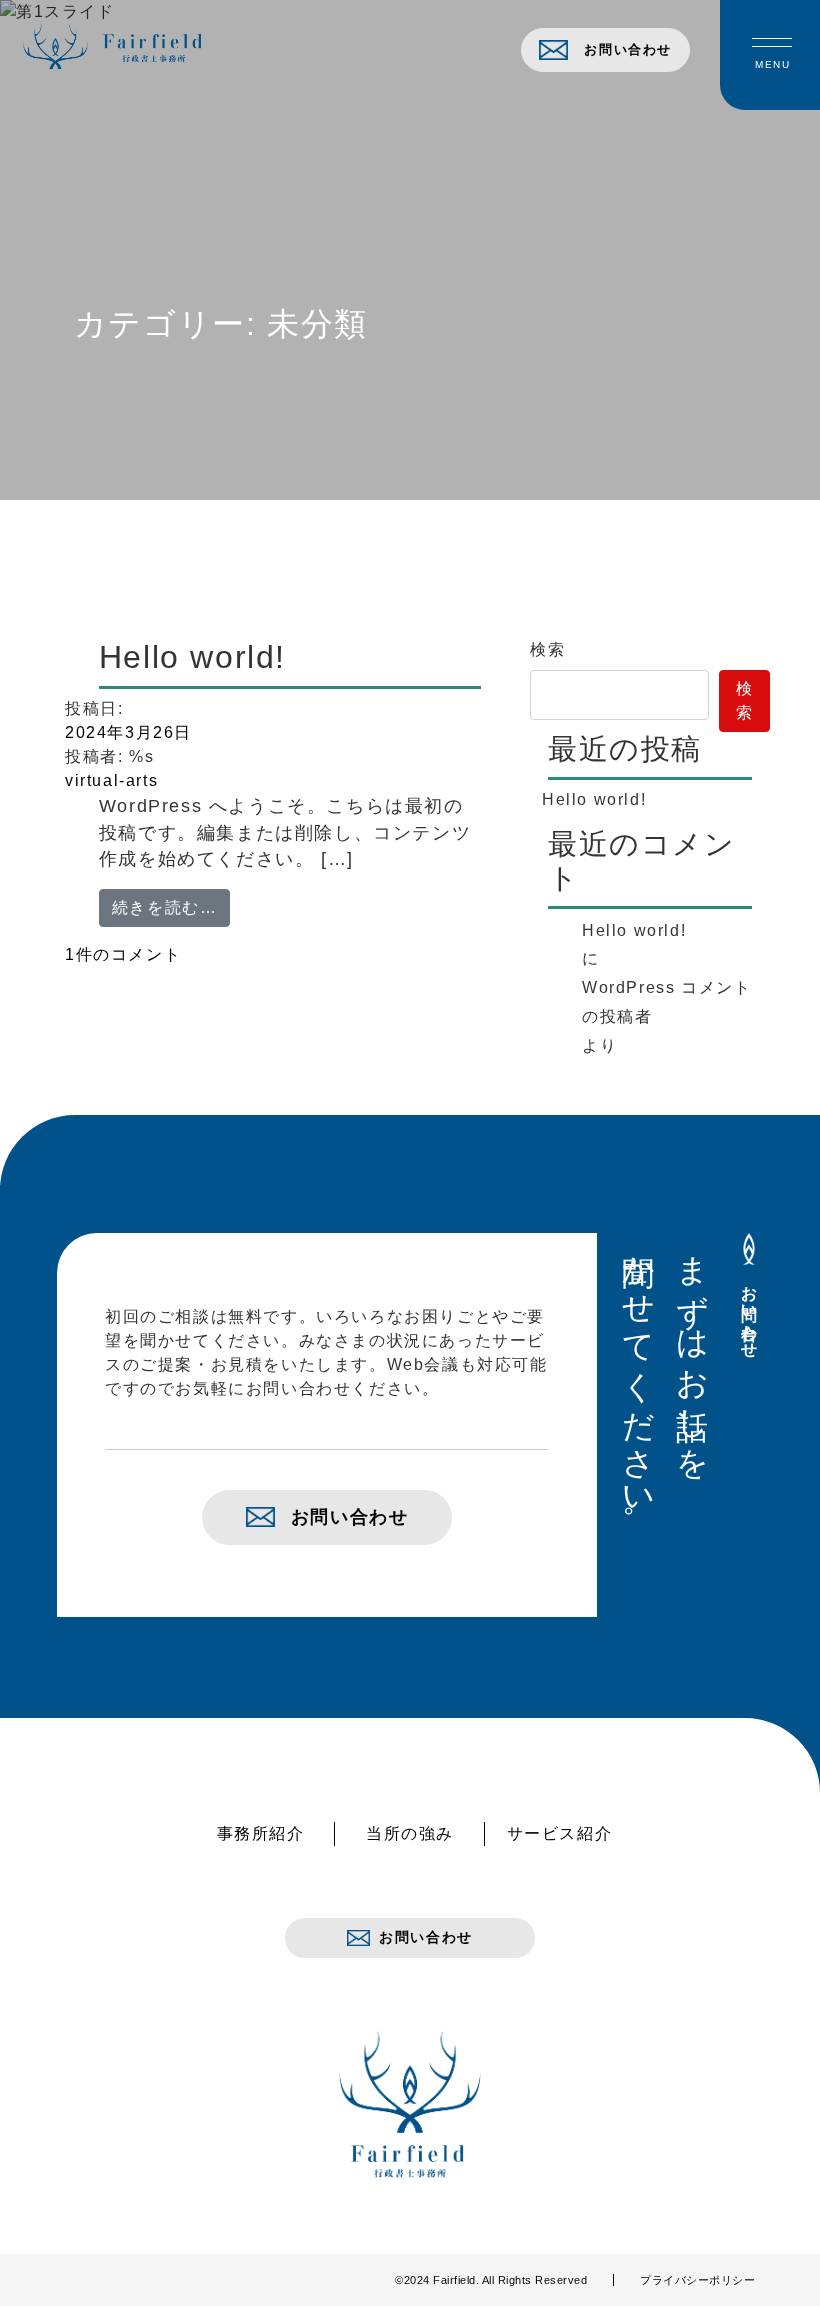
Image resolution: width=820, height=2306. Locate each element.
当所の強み (410, 1833)
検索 (547, 649)
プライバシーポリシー (697, 2280)
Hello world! (192, 657)
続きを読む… (171, 907)
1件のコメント (137, 954)
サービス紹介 (560, 1833)
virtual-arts (111, 780)
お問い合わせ (628, 49)
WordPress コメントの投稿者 (666, 1002)
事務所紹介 (261, 1833)
